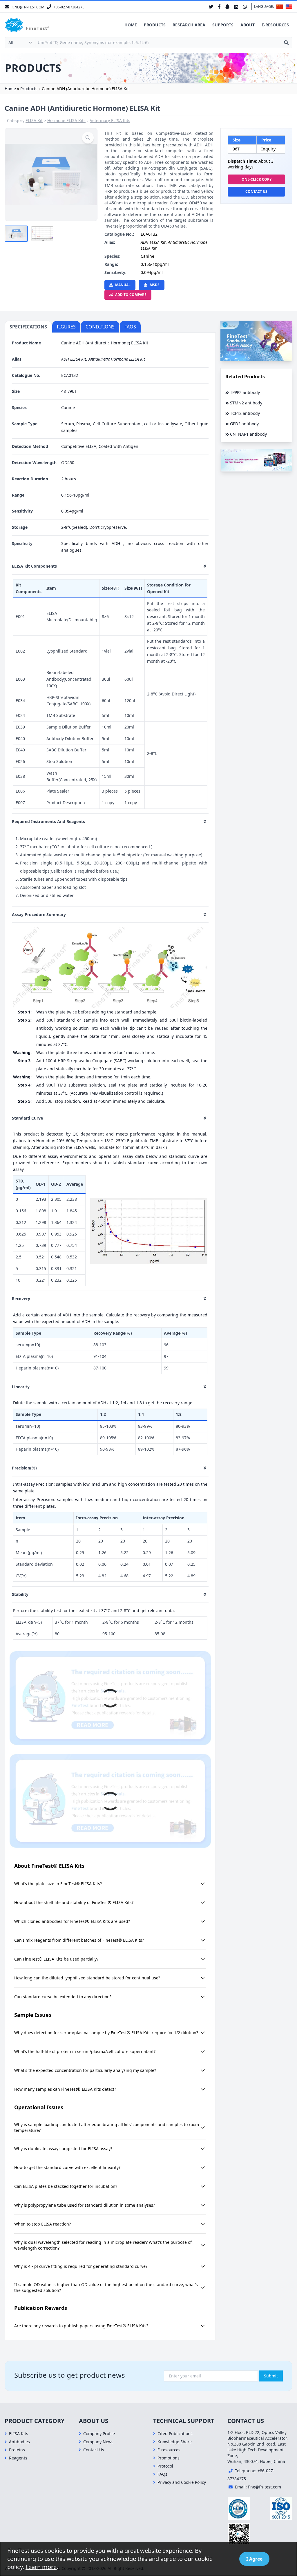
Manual (123, 285)
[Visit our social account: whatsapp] (245, 7)
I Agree (254, 2559)
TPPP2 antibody (245, 392)
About (248, 25)
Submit (271, 2376)
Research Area (189, 25)
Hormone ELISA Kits (66, 120)
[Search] (286, 43)
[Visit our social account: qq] (227, 7)
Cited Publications (175, 2434)
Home (131, 25)
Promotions (169, 2458)
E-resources (275, 25)
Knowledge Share (175, 2442)
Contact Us (256, 191)
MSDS (155, 285)
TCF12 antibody (245, 413)
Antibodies (19, 2442)
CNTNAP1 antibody (248, 434)
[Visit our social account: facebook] (219, 7)
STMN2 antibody (246, 403)
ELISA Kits (19, 2434)
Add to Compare (131, 295)
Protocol (165, 2466)
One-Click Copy (257, 179)
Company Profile (99, 2434)
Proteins (17, 2450)
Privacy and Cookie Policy (182, 2482)
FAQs (162, 2474)
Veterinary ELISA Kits (110, 120)
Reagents (18, 2458)
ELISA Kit (34, 120)
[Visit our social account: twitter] (211, 7)
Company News (98, 2442)
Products (155, 25)
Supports (223, 25)
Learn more (41, 2567)
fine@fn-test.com (265, 2487)
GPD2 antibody (244, 424)
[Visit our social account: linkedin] (236, 7)
